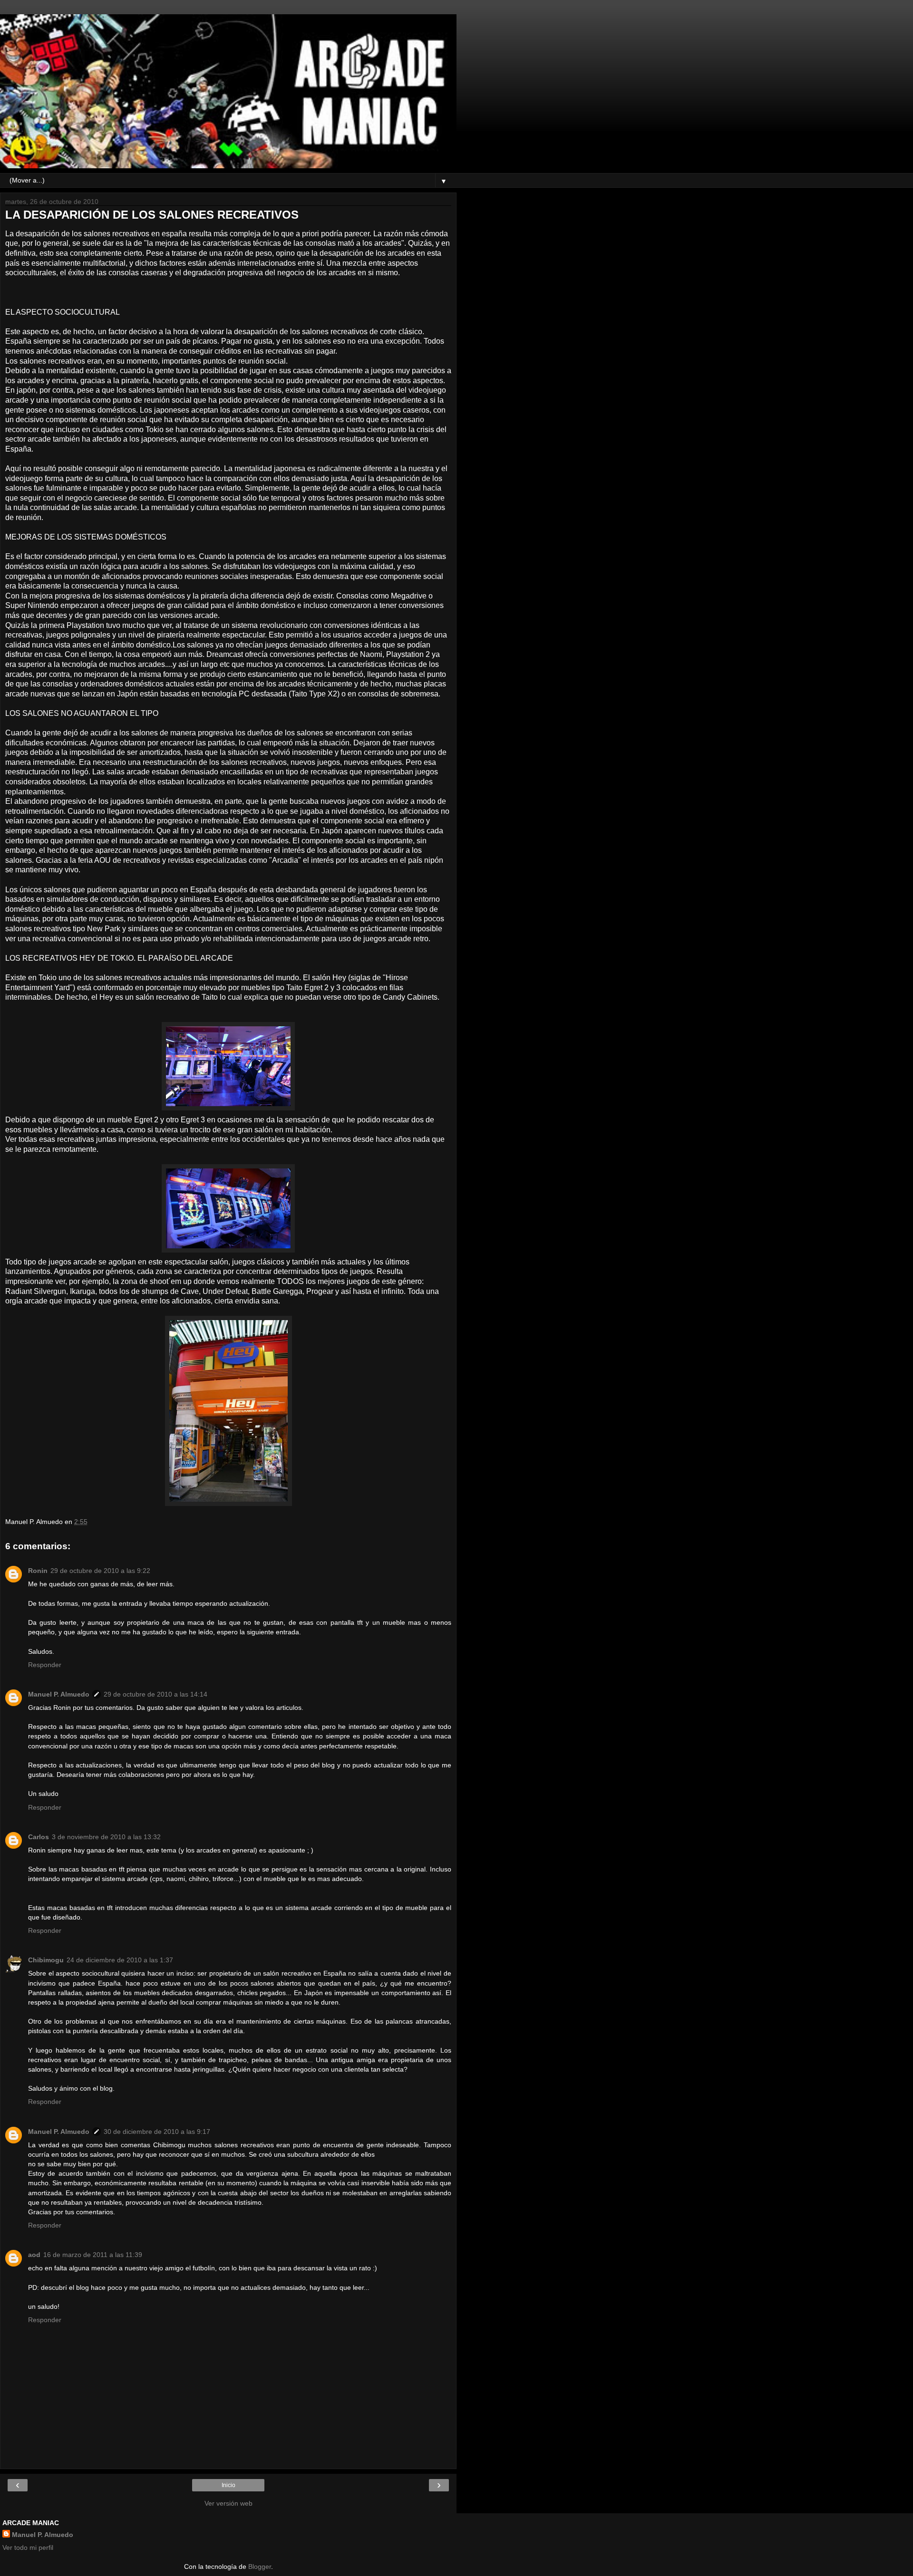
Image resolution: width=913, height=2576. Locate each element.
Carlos (39, 1837)
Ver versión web (228, 2503)
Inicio (228, 2485)
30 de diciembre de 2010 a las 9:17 (157, 2132)
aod (34, 2255)
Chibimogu (46, 1960)
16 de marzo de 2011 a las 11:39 (93, 2255)
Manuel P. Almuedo (59, 1694)
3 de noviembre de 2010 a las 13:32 (106, 1837)
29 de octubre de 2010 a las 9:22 (100, 1571)
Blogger (260, 2566)
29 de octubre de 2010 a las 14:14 (155, 1694)
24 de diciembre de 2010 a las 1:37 (120, 1960)
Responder (45, 1665)
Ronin (38, 1571)
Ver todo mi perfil (28, 2547)
